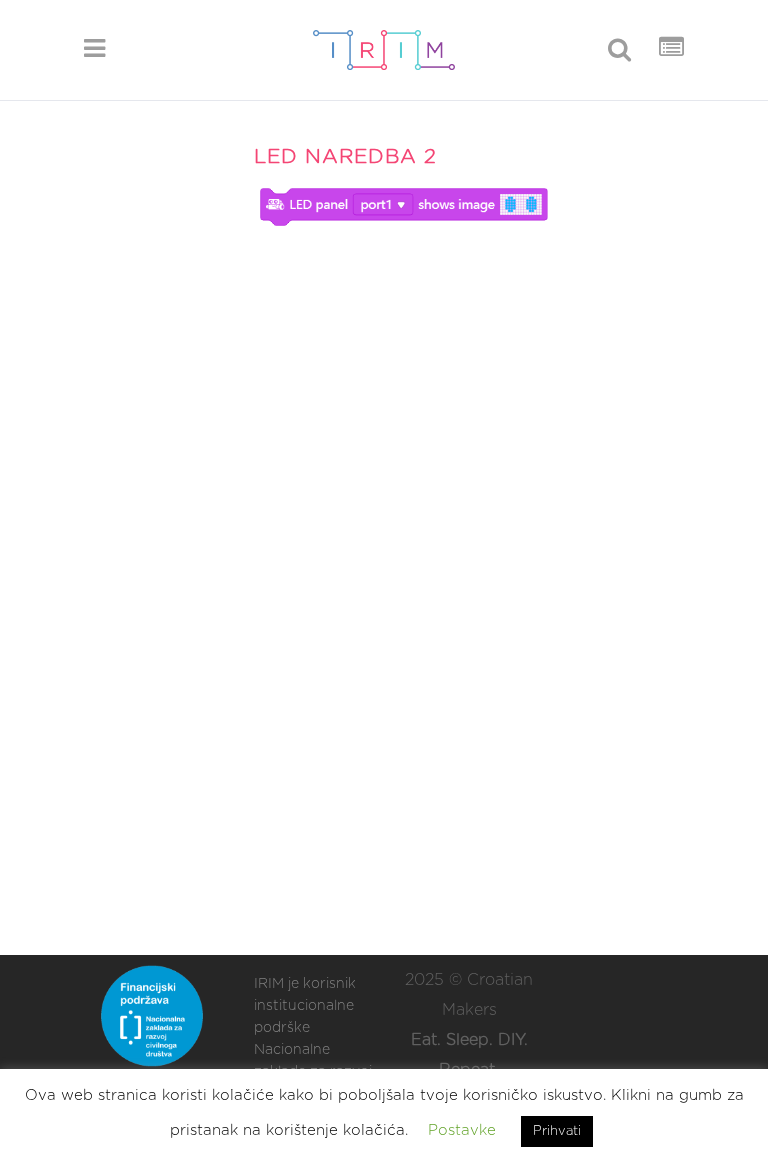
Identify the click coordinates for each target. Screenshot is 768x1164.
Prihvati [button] (557, 1131)
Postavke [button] (462, 1130)
